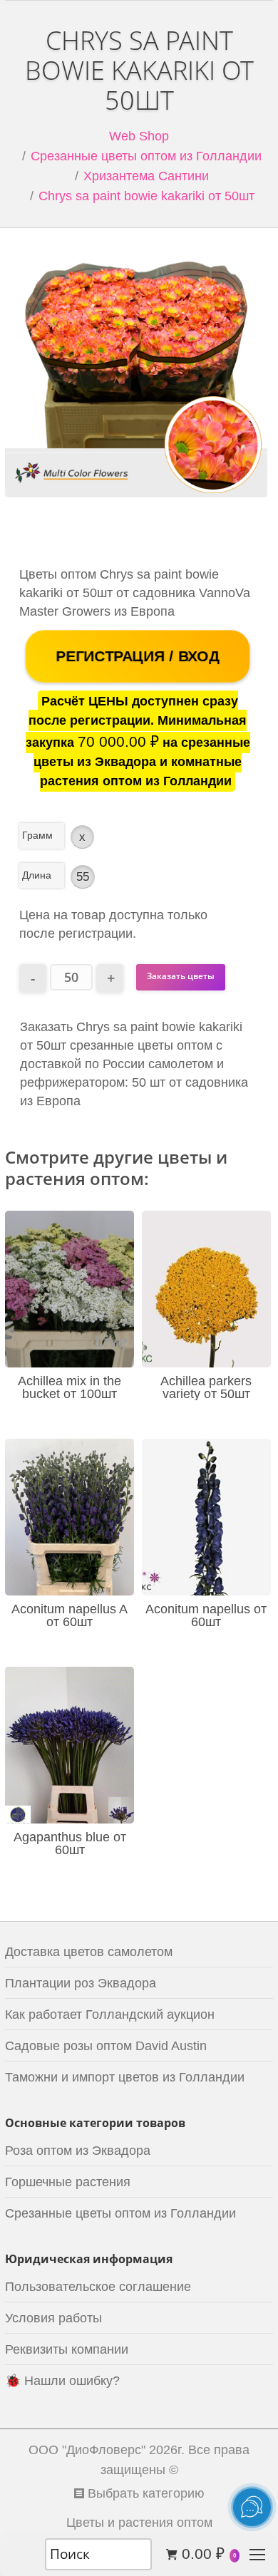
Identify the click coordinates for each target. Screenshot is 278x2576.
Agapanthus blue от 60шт (70, 1843)
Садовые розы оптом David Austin (106, 2046)
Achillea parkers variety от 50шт (206, 1387)
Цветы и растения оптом (139, 2523)
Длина (37, 875)
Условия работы (53, 2318)
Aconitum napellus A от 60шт (69, 1615)
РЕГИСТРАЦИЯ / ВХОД (138, 656)
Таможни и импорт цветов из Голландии (125, 2077)
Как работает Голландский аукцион (110, 2014)
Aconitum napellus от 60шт (206, 1615)
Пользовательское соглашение (98, 2287)
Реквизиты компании (67, 2349)
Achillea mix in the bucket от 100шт (69, 1387)
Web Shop (139, 136)
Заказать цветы (181, 976)
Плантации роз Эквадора (81, 1983)
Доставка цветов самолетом (89, 1952)
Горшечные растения (68, 2182)
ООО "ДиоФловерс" (87, 2450)
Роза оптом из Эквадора (78, 2151)
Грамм (37, 835)
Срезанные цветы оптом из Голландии (146, 156)
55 (83, 877)
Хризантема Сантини (146, 176)
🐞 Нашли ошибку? (62, 2381)
